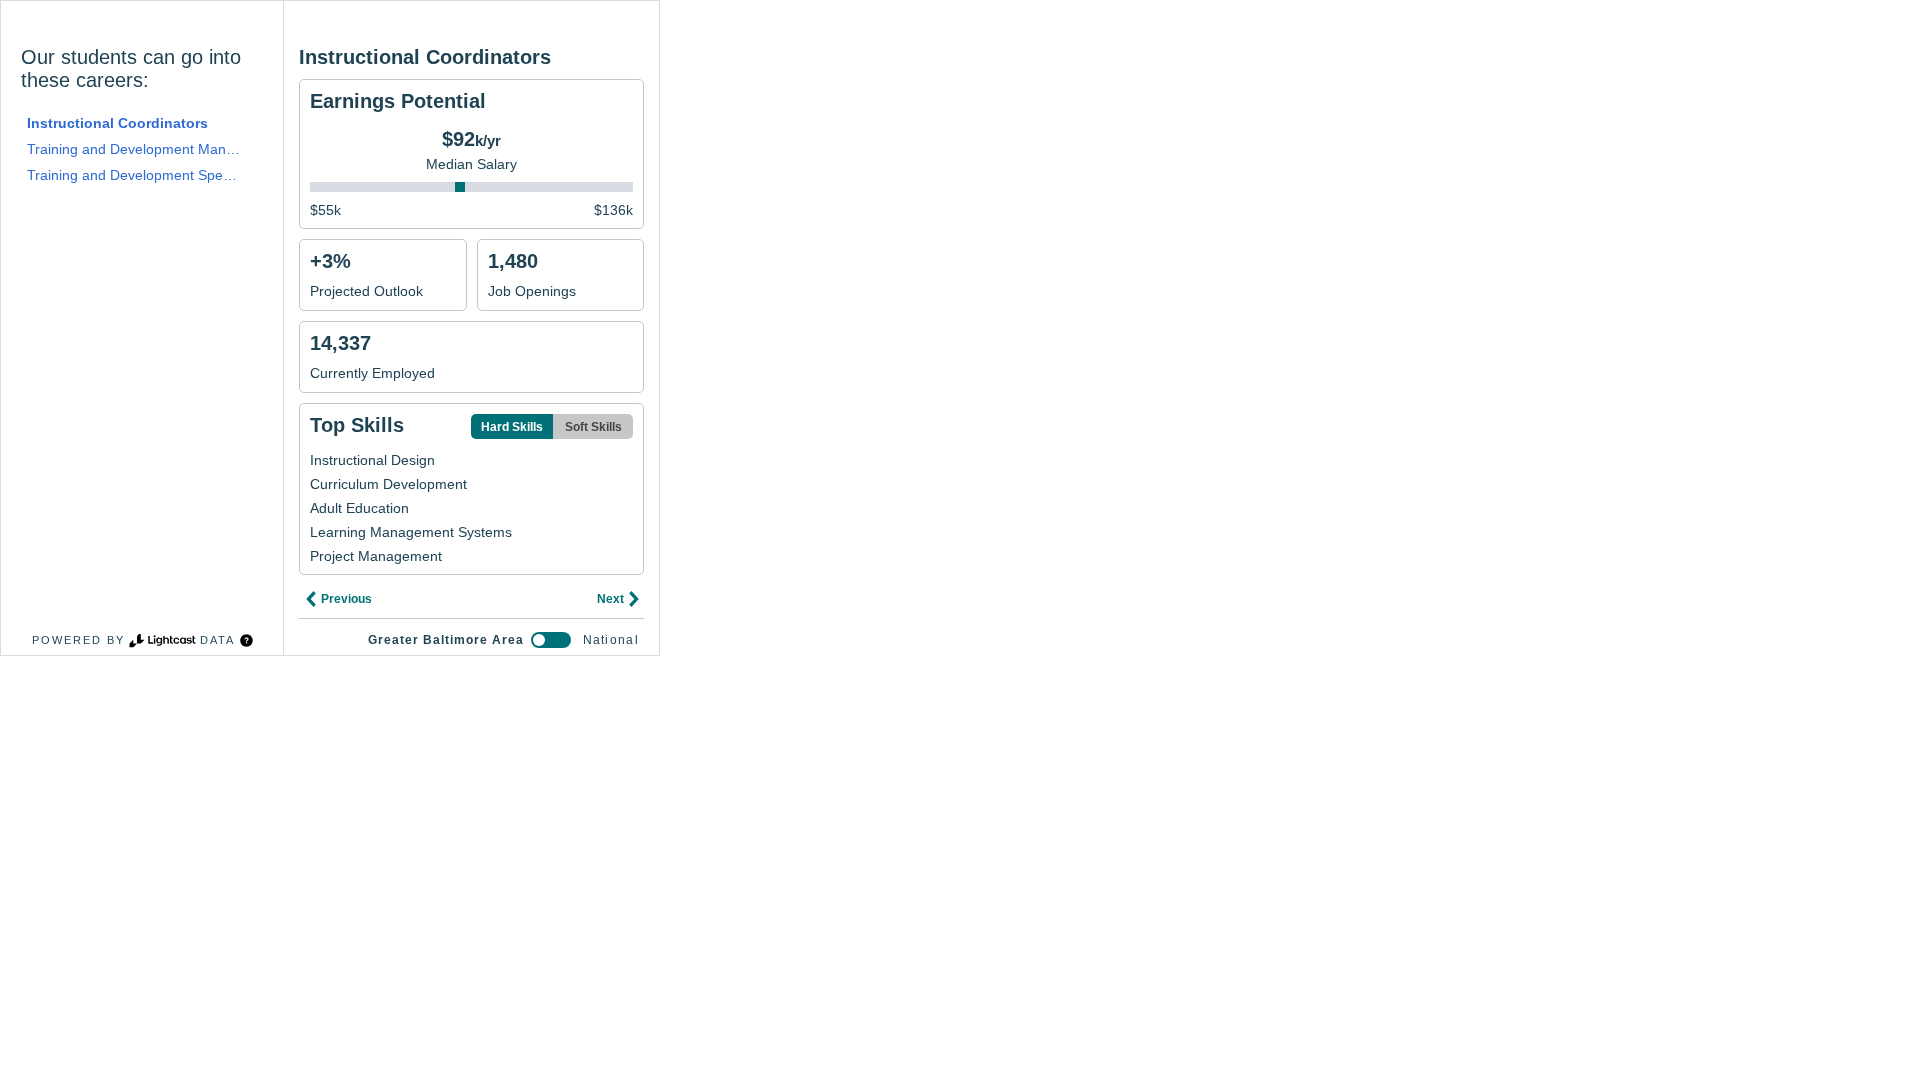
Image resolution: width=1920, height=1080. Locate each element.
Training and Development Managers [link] (134, 149)
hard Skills (512, 427)
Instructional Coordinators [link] (117, 123)
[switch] (551, 640)
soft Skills (593, 427)
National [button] (611, 640)
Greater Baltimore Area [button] (446, 640)
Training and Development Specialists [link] (134, 175)
